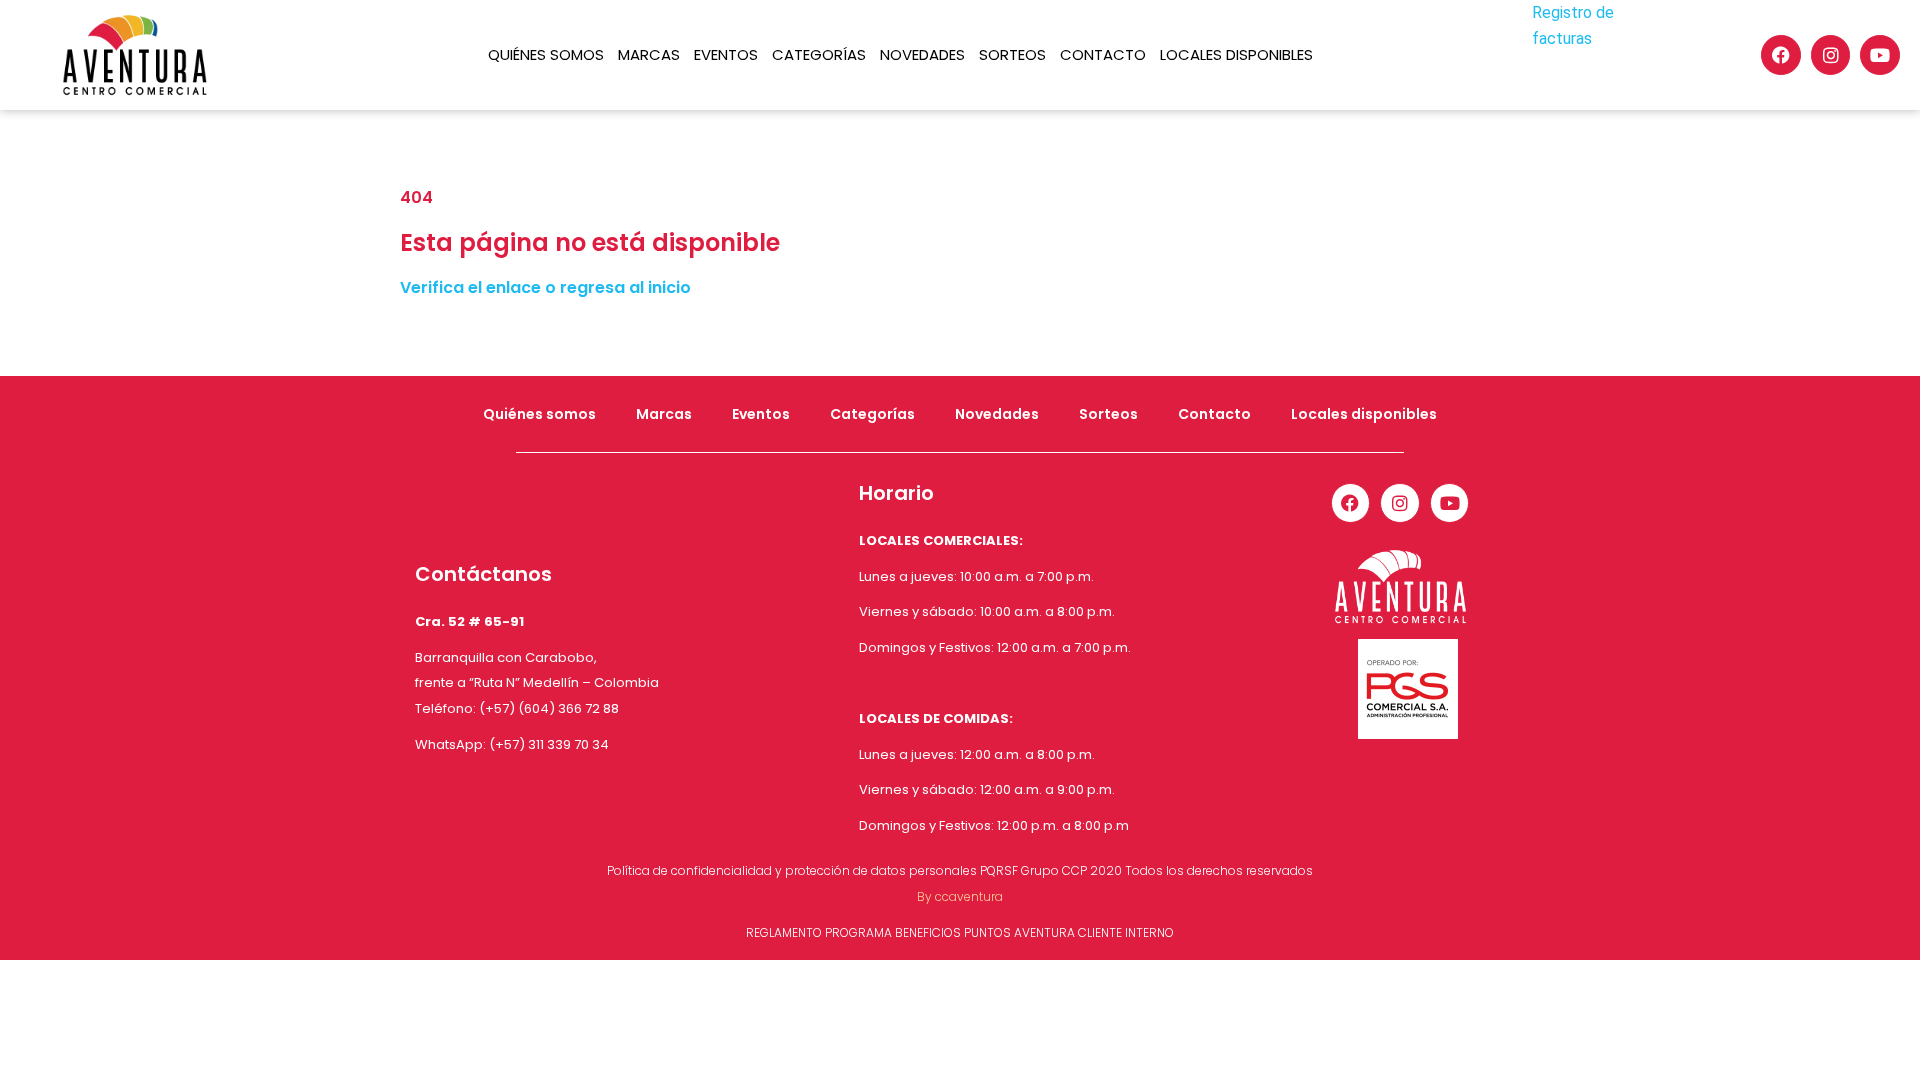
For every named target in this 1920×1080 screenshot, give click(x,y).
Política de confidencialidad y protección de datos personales (792, 870)
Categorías (819, 54)
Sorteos (1012, 54)
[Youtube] (1880, 55)
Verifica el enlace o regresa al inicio (545, 287)
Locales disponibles (1236, 54)
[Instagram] (1831, 55)
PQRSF (999, 870)
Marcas (649, 54)
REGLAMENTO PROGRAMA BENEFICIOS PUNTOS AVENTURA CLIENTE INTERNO (960, 932)
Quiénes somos (546, 54)
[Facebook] (1781, 55)
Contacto (1103, 54)
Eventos (726, 54)
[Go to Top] (1890, 1050)
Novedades (922, 54)
